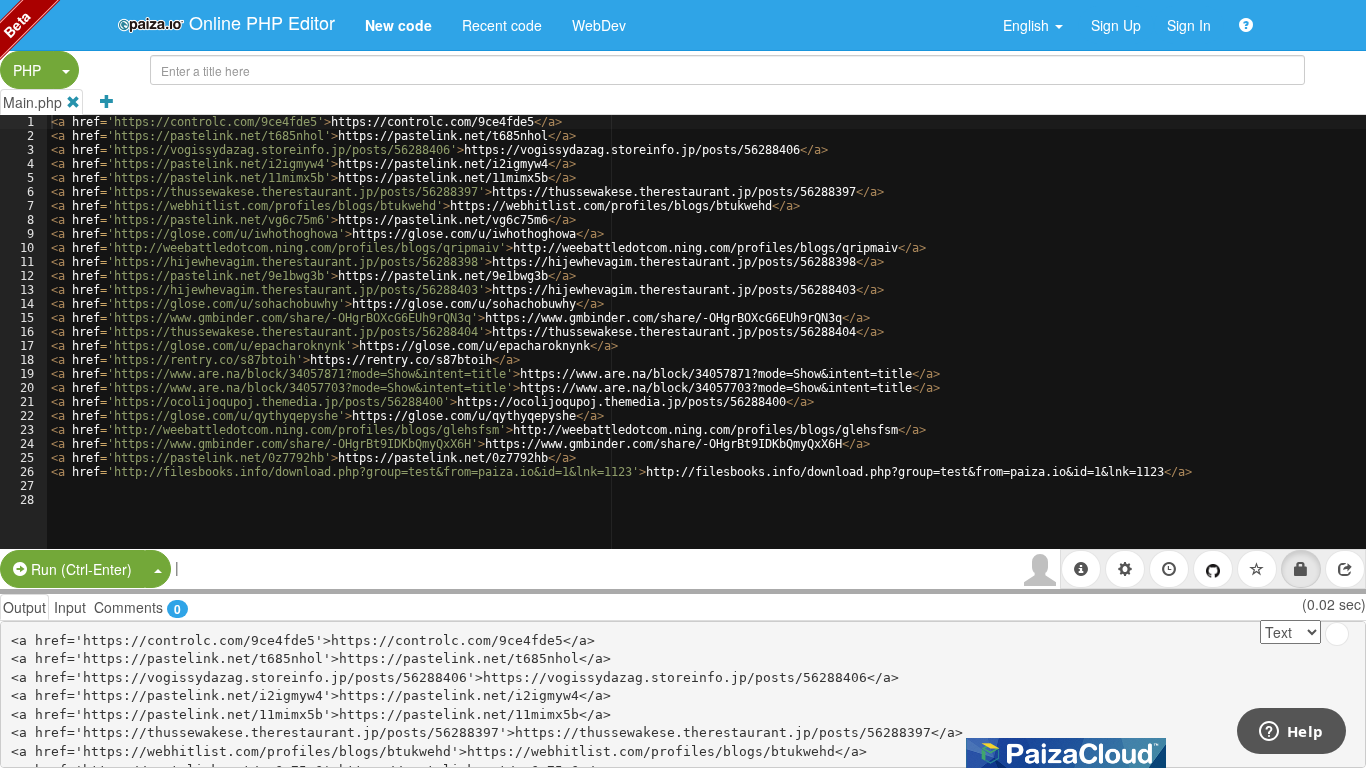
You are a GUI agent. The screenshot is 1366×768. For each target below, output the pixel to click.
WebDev (599, 25)
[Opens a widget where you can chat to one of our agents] (1291, 733)
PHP (27, 70)
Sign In (1189, 25)
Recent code (502, 25)
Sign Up (1116, 25)
